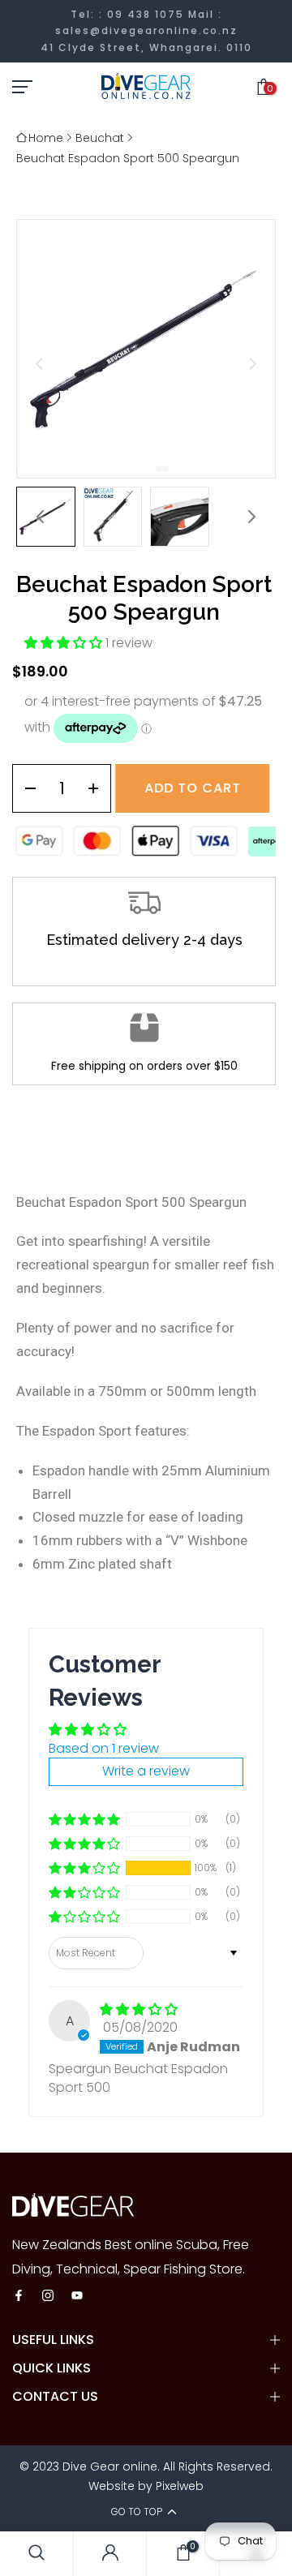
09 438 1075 (146, 14)
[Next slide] (253, 364)
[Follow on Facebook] (19, 2297)
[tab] (152, 469)
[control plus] (99, 788)
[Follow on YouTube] (77, 2297)
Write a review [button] (146, 1771)
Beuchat (100, 138)
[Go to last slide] (39, 364)
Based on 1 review (104, 1748)
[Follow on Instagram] (48, 2297)
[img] (139, 2009)
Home (46, 138)
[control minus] (25, 788)
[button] (113, 517)
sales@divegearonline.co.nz (146, 30)
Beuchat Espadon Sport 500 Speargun (128, 158)
